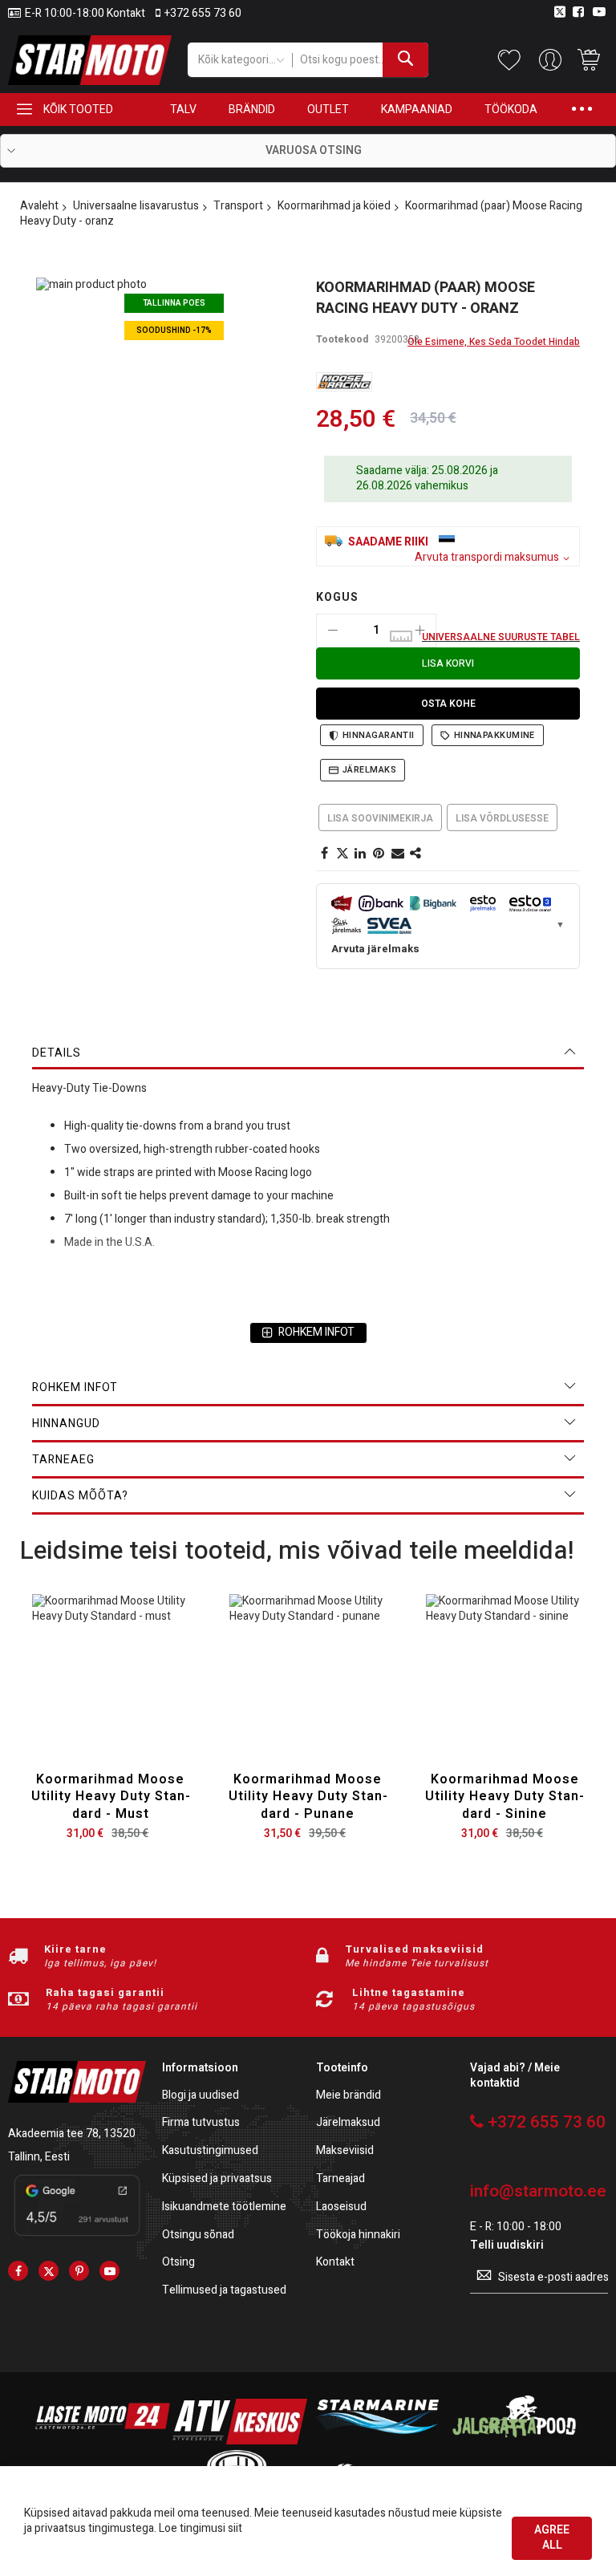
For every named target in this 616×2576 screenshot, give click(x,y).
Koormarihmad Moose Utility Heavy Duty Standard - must (111, 1797)
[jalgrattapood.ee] (514, 2441)
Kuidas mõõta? (80, 1496)
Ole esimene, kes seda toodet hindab (494, 342)
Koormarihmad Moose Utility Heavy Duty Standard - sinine (505, 1797)
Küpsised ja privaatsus (217, 2179)
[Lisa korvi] (73, 1691)
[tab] (308, 1053)
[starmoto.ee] (90, 60)
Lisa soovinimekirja (380, 818)
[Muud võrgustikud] (416, 854)
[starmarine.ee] (377, 2441)
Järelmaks (369, 770)
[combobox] (360, 60)
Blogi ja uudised (201, 2096)
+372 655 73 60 (203, 14)
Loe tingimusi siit (201, 2528)
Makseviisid (345, 2151)
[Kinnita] (379, 854)
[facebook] (18, 2271)
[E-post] (398, 854)
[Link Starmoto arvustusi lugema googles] (77, 2238)
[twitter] (49, 2271)
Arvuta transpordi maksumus (487, 558)
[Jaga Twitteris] (342, 854)
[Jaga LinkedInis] (361, 854)
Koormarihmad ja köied (334, 206)
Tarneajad (340, 2179)
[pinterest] (79, 2271)
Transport (238, 206)
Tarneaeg (63, 1460)
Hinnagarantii (379, 735)
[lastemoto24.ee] (103, 2441)
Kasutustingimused (210, 2151)
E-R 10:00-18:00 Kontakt (85, 14)
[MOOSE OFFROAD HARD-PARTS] (344, 382)
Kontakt (335, 2263)
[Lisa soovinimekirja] (110, 1691)
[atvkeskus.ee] (240, 2441)
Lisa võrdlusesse (502, 818)
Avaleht (39, 206)
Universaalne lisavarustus (136, 206)
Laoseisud (341, 2207)
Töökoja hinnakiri (358, 2235)
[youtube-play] (109, 2271)
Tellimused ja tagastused (224, 2291)
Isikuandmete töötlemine (224, 2207)
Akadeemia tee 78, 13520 (72, 2134)
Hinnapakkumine (494, 735)
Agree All (552, 2537)
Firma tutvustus (201, 2123)
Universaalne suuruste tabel (501, 637)
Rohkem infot (75, 1387)
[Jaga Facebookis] (324, 854)
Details (57, 1053)
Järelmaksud (348, 2123)
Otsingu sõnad (198, 2235)
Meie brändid (349, 2096)
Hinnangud (66, 1424)
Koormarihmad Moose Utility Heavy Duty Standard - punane (308, 1797)
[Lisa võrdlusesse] (148, 1691)
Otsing (178, 2263)
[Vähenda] (333, 631)
